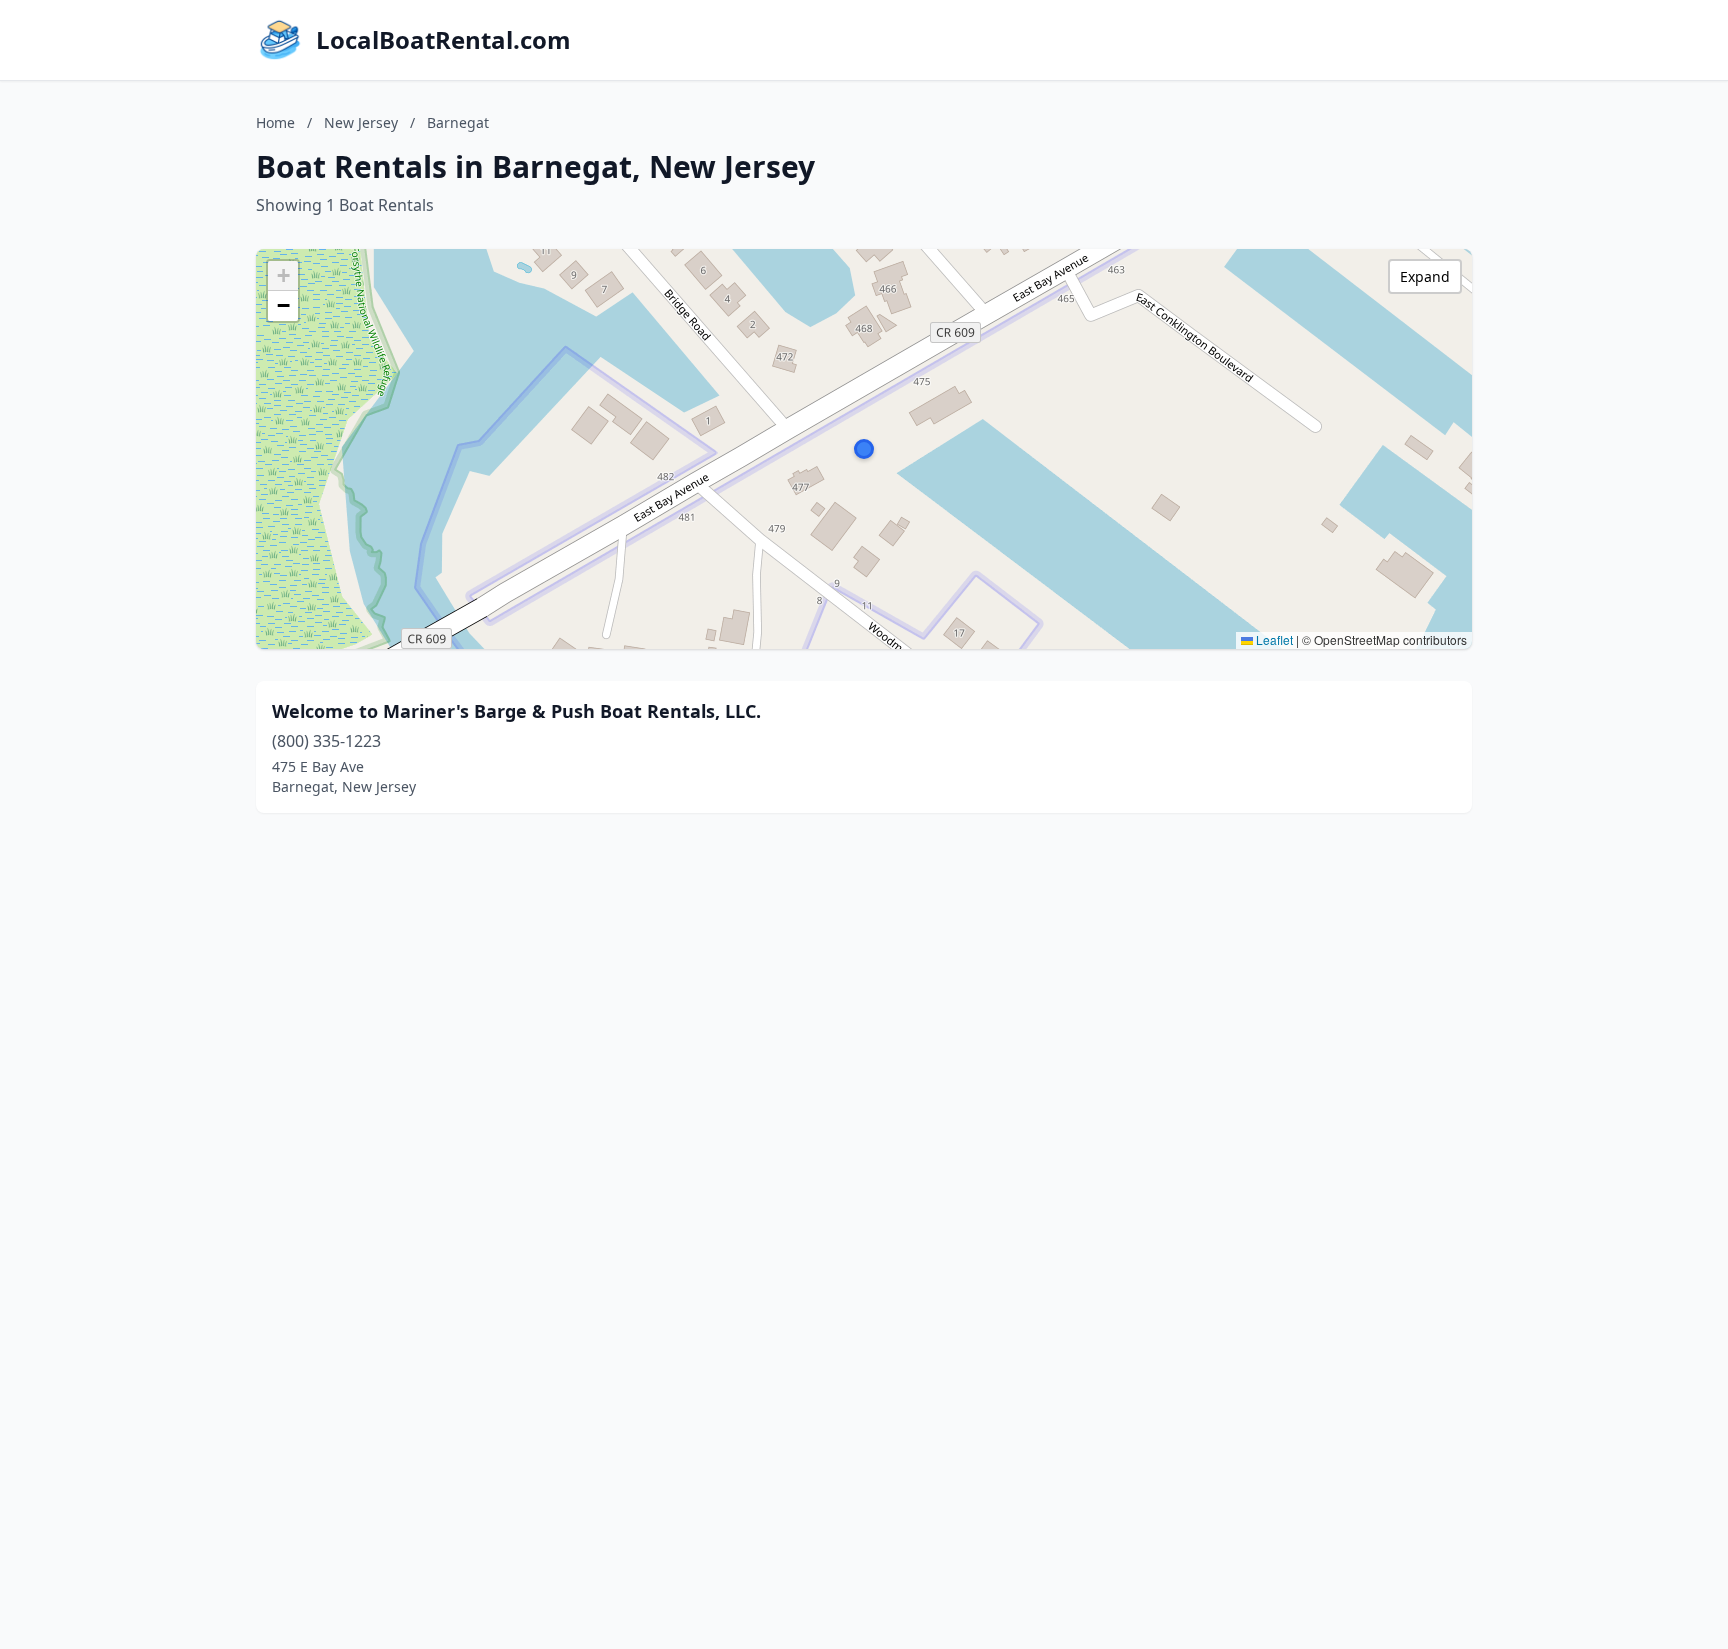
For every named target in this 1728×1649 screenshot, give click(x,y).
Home (275, 122)
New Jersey (361, 122)
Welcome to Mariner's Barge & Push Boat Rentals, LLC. (516, 711)
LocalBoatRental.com (443, 40)
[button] (864, 449)
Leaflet (1273, 639)
